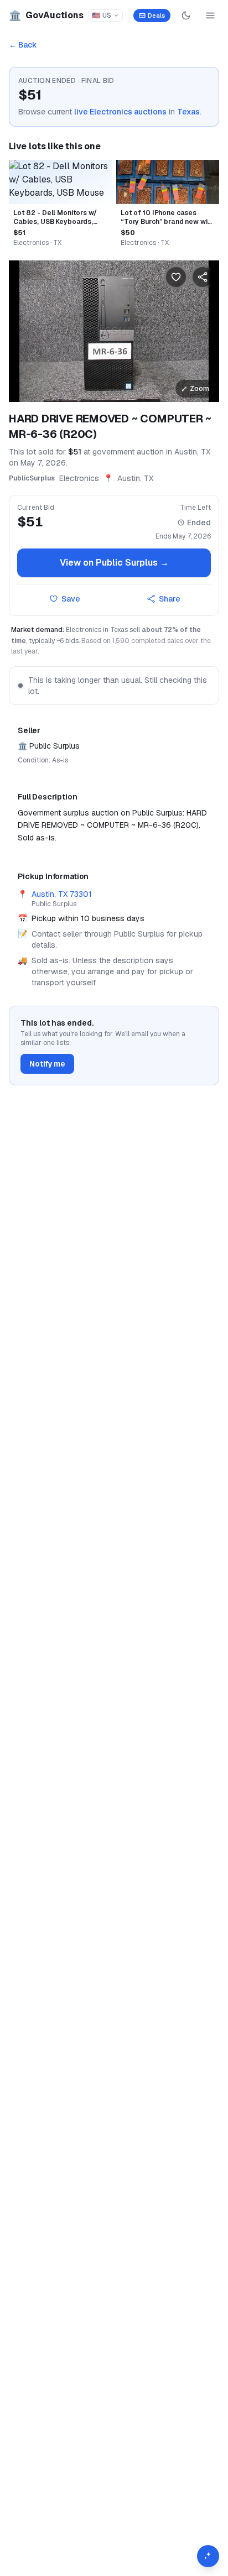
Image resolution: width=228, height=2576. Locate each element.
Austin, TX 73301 (62, 894)
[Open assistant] (208, 2556)
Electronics (79, 478)
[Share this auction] (203, 277)
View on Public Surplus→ (114, 563)
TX (149, 478)
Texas (188, 112)
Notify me (47, 1064)
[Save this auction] (176, 277)
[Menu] (210, 15)
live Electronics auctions (120, 112)
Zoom (195, 389)
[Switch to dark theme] (186, 15)
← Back (23, 45)
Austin (129, 478)
